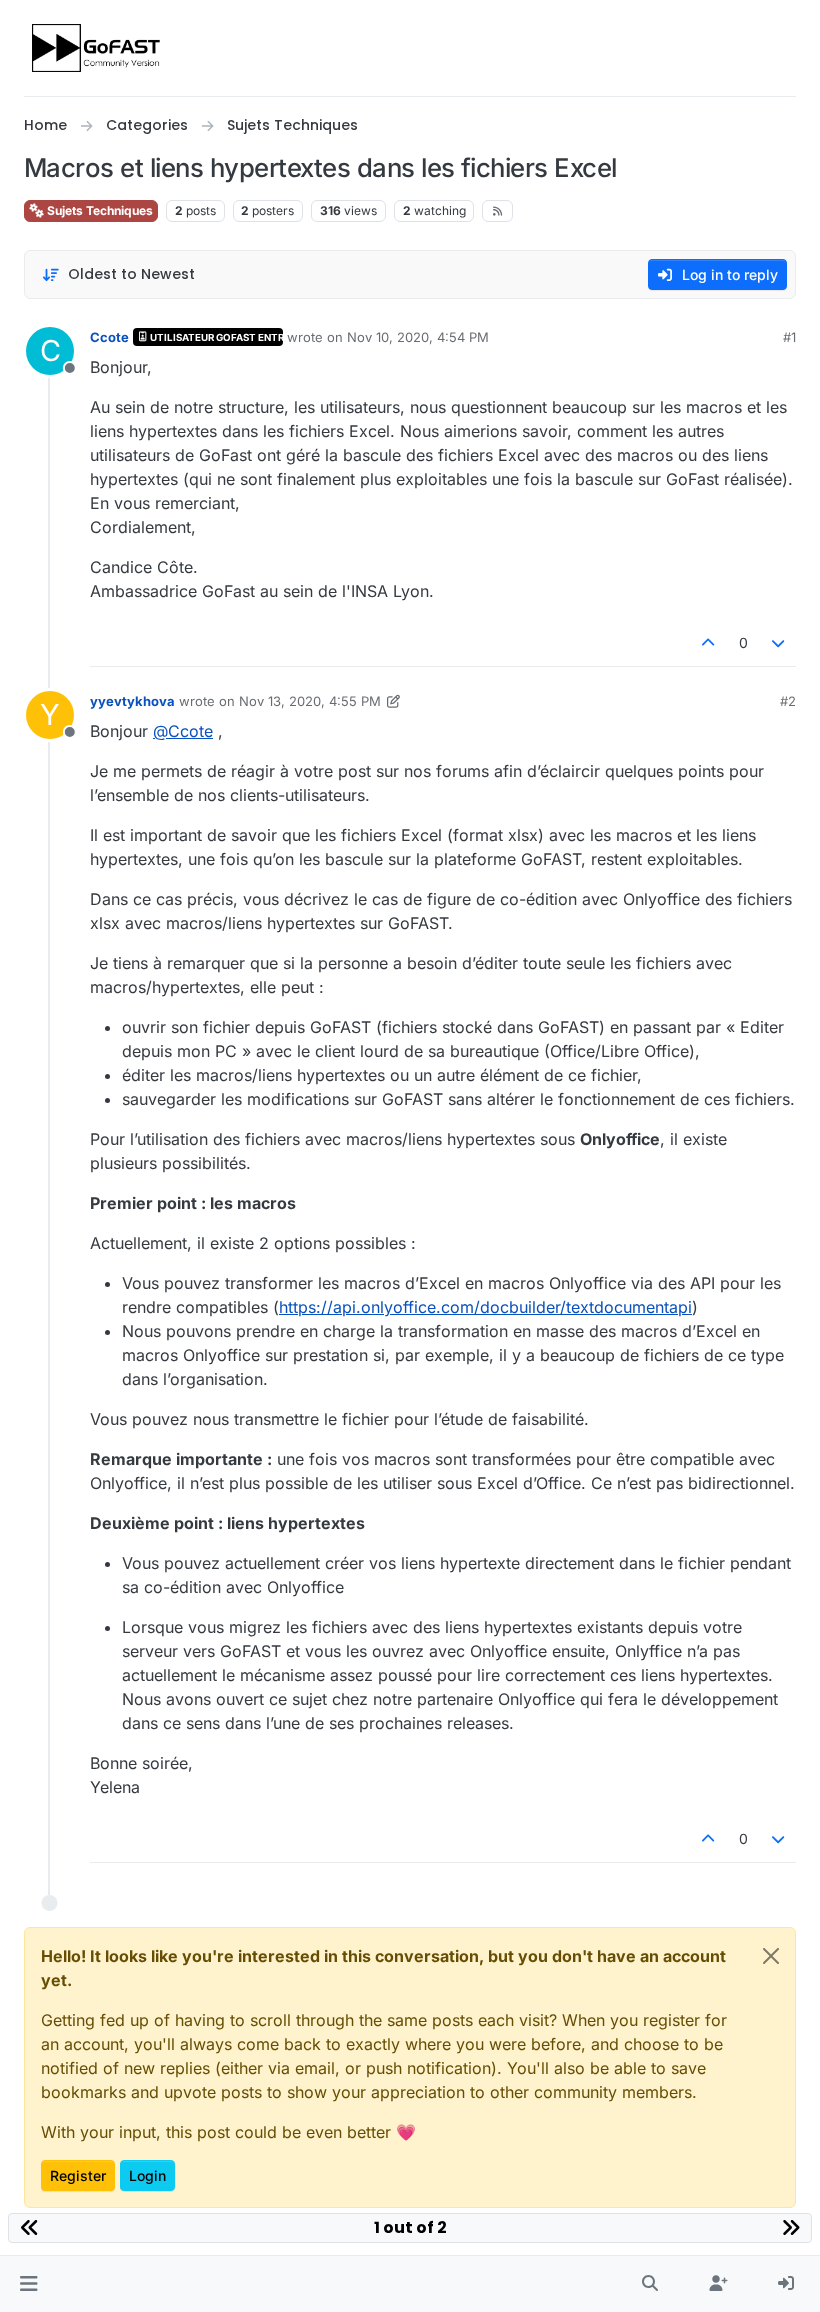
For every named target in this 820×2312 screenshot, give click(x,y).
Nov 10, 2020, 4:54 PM (418, 337)
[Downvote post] (779, 642)
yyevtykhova (132, 701)
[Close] (771, 1956)
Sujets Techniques (98, 210)
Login (147, 2175)
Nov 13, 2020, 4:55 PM (310, 701)
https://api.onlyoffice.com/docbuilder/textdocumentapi (485, 1307)
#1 (789, 337)
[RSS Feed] (497, 211)
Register (78, 2175)
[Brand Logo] (97, 48)
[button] (28, 2284)
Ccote (109, 337)
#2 (788, 701)
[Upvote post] (708, 642)
